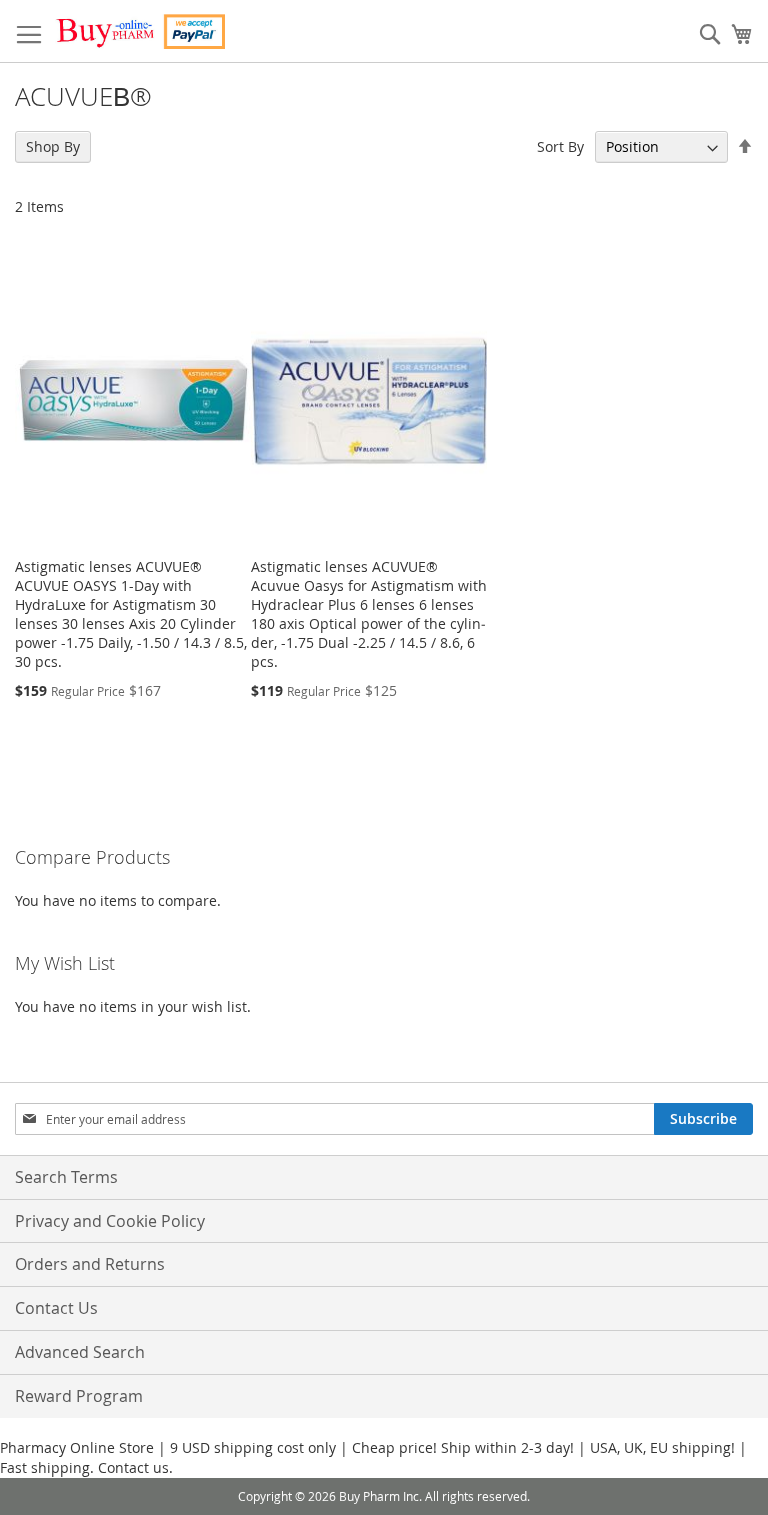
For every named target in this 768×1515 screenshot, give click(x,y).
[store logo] (140, 31)
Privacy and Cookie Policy (110, 1221)
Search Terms (66, 1177)
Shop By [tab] (53, 146)
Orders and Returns (90, 1264)
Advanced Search (80, 1352)
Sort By (560, 146)
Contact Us (56, 1308)
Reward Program (79, 1396)
